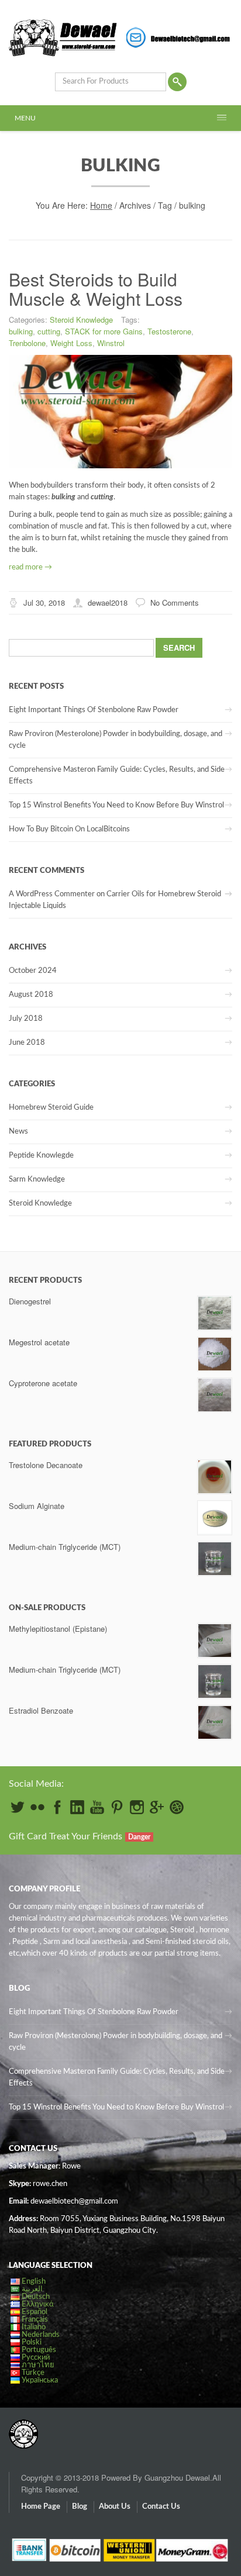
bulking (21, 331)
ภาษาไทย (38, 2365)
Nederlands (41, 2335)
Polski (32, 2342)
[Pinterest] (117, 1807)
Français (35, 2320)
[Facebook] (57, 1807)
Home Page (41, 2507)
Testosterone (169, 331)
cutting (49, 331)
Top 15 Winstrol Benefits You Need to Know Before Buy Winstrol (116, 805)
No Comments (175, 602)
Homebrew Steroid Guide (51, 1108)
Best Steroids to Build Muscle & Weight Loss (96, 289)
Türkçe (33, 2373)
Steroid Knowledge (81, 320)
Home (101, 205)
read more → (30, 567)
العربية (32, 2289)
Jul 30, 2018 (44, 602)
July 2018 (26, 1019)
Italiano (34, 2327)
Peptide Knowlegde (41, 1156)
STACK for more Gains (104, 331)
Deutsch (36, 2297)
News (18, 1132)
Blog (80, 2507)
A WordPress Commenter (52, 894)
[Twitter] (18, 1807)
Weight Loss (71, 343)
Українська (40, 2380)
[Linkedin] (77, 1807)
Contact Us (161, 2507)
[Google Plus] (157, 1807)
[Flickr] (37, 1807)
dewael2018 (108, 602)
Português (39, 2350)
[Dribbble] (177, 1807)
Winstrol (111, 343)
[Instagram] (137, 1807)
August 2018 (31, 995)
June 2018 (27, 1043)
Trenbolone (27, 343)
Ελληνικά (38, 2304)
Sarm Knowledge (37, 1180)
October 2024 (33, 971)
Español (35, 2312)
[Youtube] (97, 1807)
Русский (36, 2358)
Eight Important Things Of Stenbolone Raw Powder (94, 710)
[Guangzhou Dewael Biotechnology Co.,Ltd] (23, 2428)
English (34, 2282)
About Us (115, 2507)
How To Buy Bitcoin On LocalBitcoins (69, 829)
